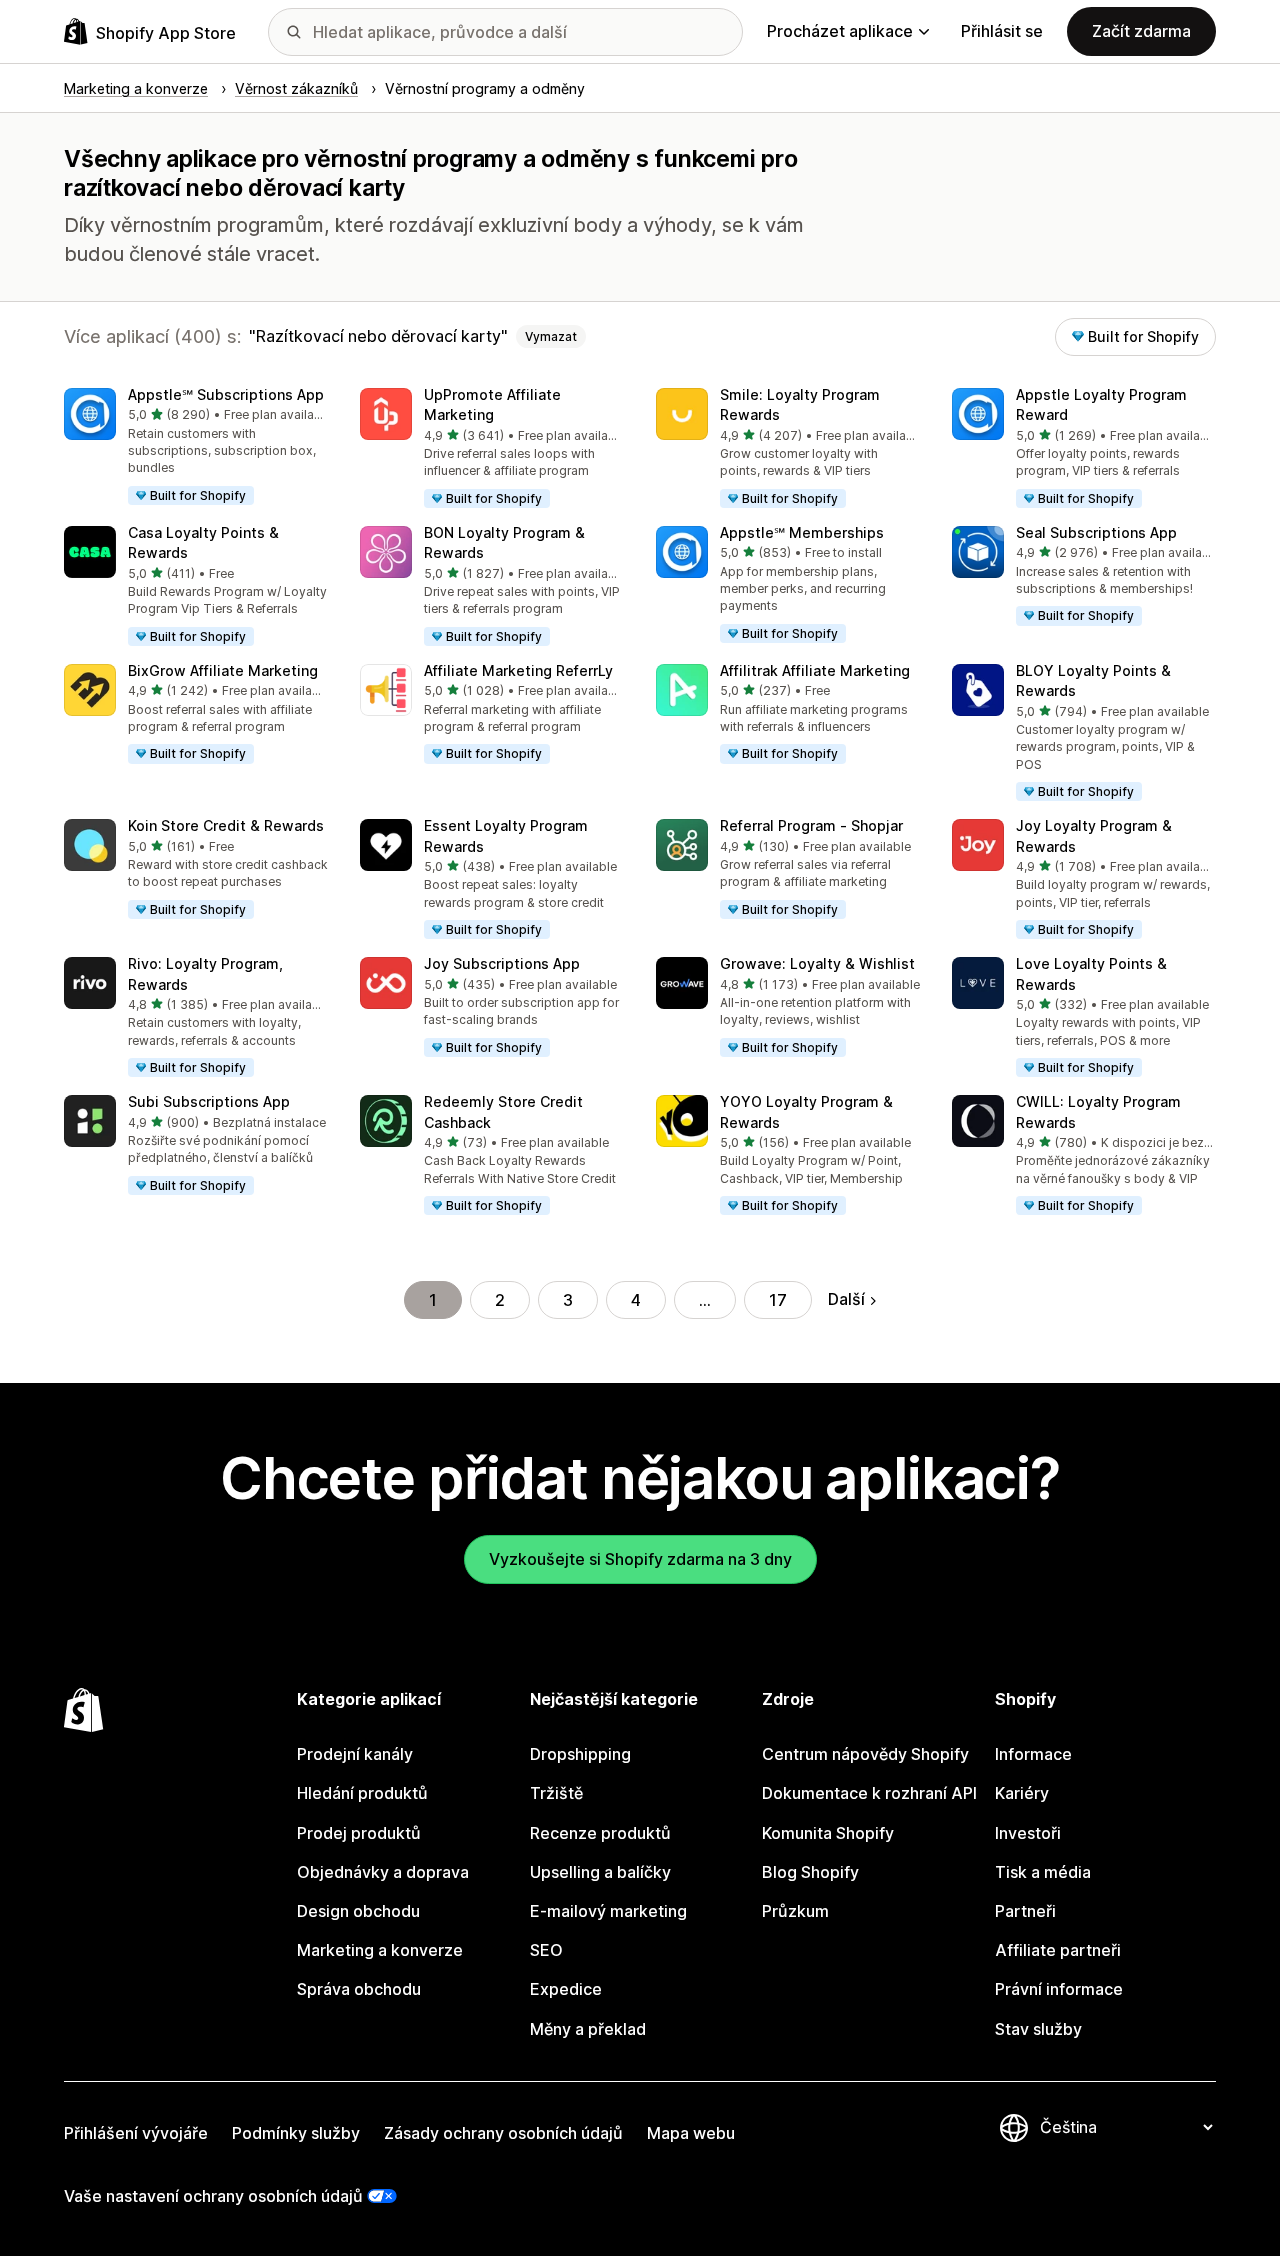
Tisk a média (1043, 1872)
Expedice (566, 1989)
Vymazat (551, 336)
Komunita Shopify (828, 1833)
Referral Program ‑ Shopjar (811, 825)
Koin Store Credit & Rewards (226, 825)
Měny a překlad (588, 2029)
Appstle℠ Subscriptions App (226, 394)
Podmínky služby (296, 2133)
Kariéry (1022, 1793)
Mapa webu (691, 2133)
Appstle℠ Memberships (802, 532)
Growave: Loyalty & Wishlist (817, 963)
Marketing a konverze (380, 1950)
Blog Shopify (810, 1872)
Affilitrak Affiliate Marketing (815, 670)
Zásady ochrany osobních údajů (503, 2133)
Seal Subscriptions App (1096, 532)
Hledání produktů (362, 1793)
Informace (1033, 1754)
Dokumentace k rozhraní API (869, 1793)
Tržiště (556, 1793)
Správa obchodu (359, 1989)
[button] (196, 447)
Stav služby (1038, 2029)
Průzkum (795, 1911)
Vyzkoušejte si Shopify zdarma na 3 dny (640, 1559)
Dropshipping (580, 1754)
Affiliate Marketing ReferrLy (518, 670)
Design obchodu (358, 1911)
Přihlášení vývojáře (136, 2133)
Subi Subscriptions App (209, 1101)
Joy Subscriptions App (502, 963)
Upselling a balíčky (600, 1872)
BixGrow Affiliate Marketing (223, 670)
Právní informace (1059, 1989)
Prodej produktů (359, 1833)
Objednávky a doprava (383, 1872)
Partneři (1025, 1911)
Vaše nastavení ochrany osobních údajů (213, 2196)
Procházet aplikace (840, 31)
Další (846, 1299)
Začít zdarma (1141, 31)
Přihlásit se (1002, 31)
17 (778, 1300)
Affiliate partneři (1058, 1950)
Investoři (1028, 1833)
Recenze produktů (600, 1833)
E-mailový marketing (608, 1911)
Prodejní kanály (355, 1754)
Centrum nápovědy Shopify (865, 1754)
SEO (546, 1950)
